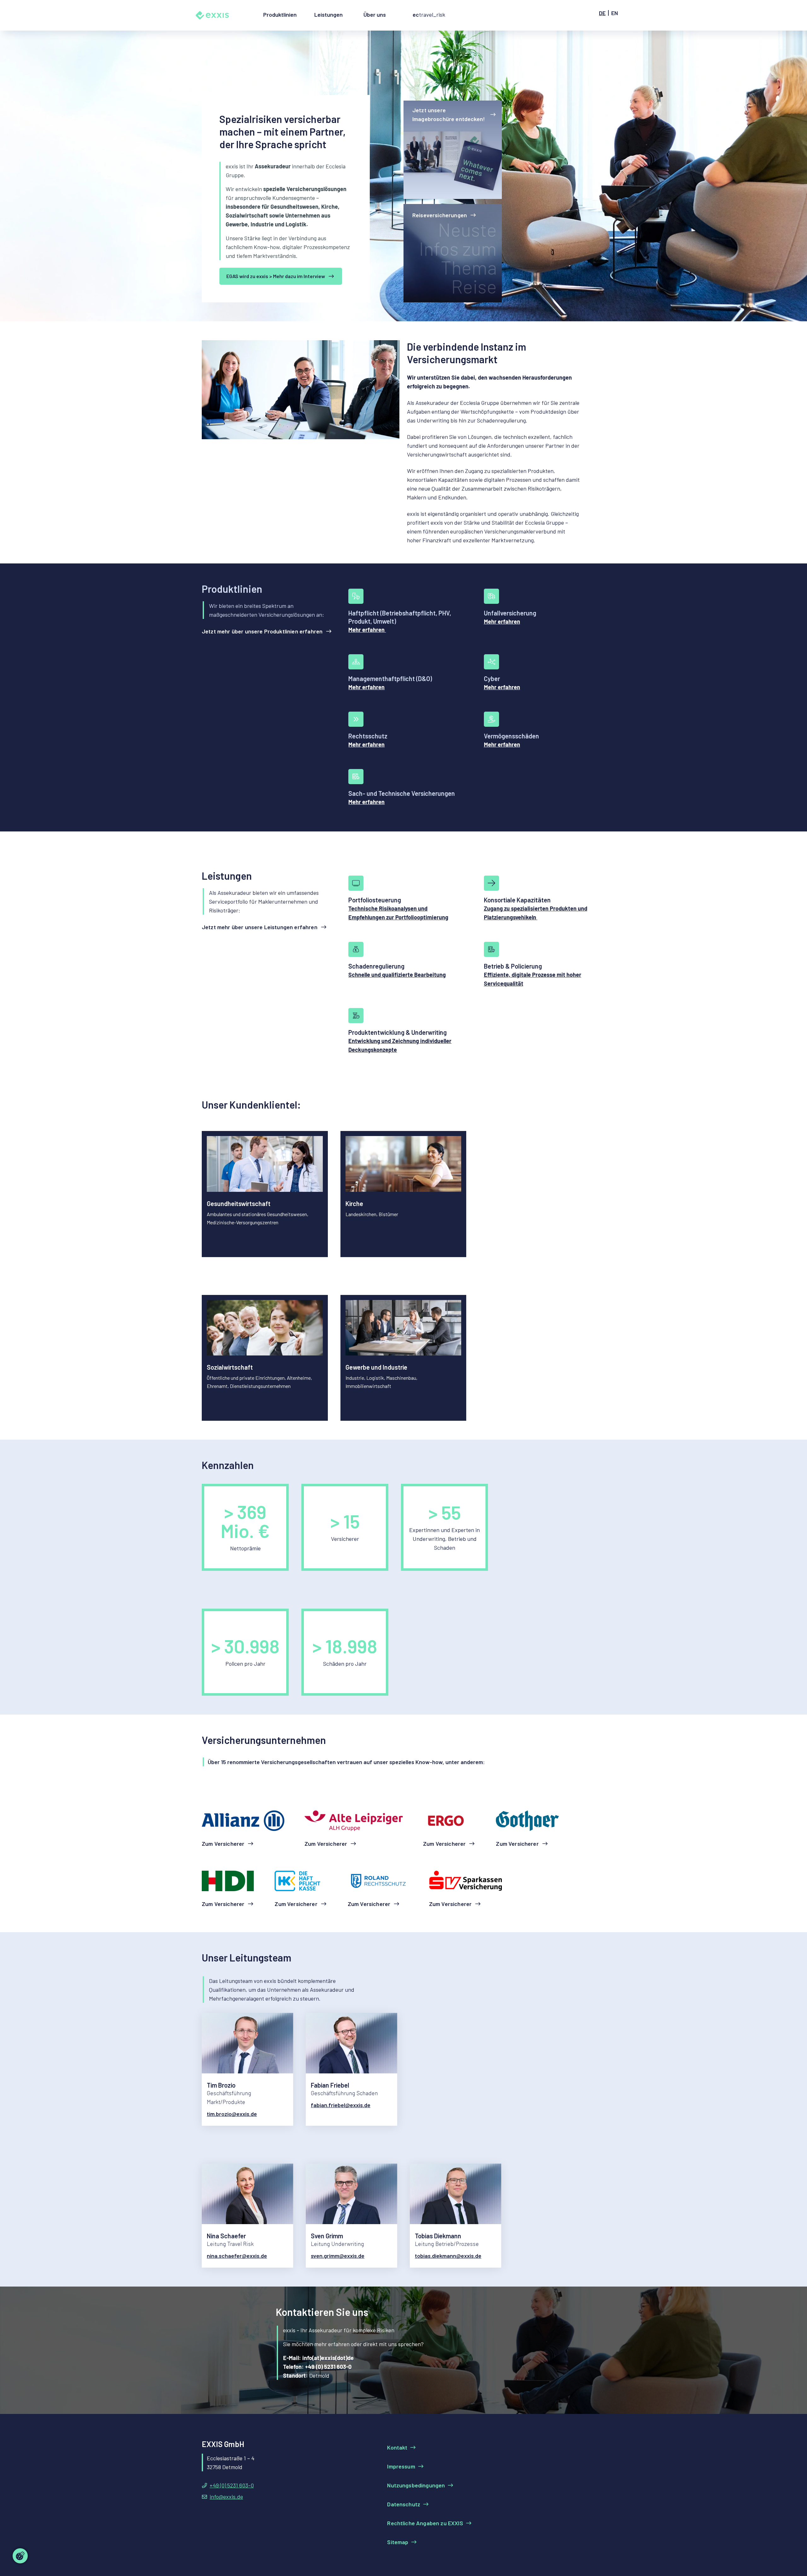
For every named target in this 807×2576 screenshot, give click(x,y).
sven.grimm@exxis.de (338, 2256)
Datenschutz (404, 2504)
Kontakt (397, 2447)
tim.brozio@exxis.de (232, 2114)
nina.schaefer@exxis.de (237, 2256)
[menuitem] (280, 20)
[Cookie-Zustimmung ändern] (20, 2556)
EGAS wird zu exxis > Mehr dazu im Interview (276, 276)
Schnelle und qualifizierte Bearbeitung (397, 975)
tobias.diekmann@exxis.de (448, 2256)
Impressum (401, 2466)
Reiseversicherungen (440, 215)
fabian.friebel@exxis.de (341, 2105)
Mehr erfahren (367, 630)
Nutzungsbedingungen (416, 2485)
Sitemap (398, 2542)
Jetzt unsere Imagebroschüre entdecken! (449, 114)
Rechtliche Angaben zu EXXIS (425, 2523)
